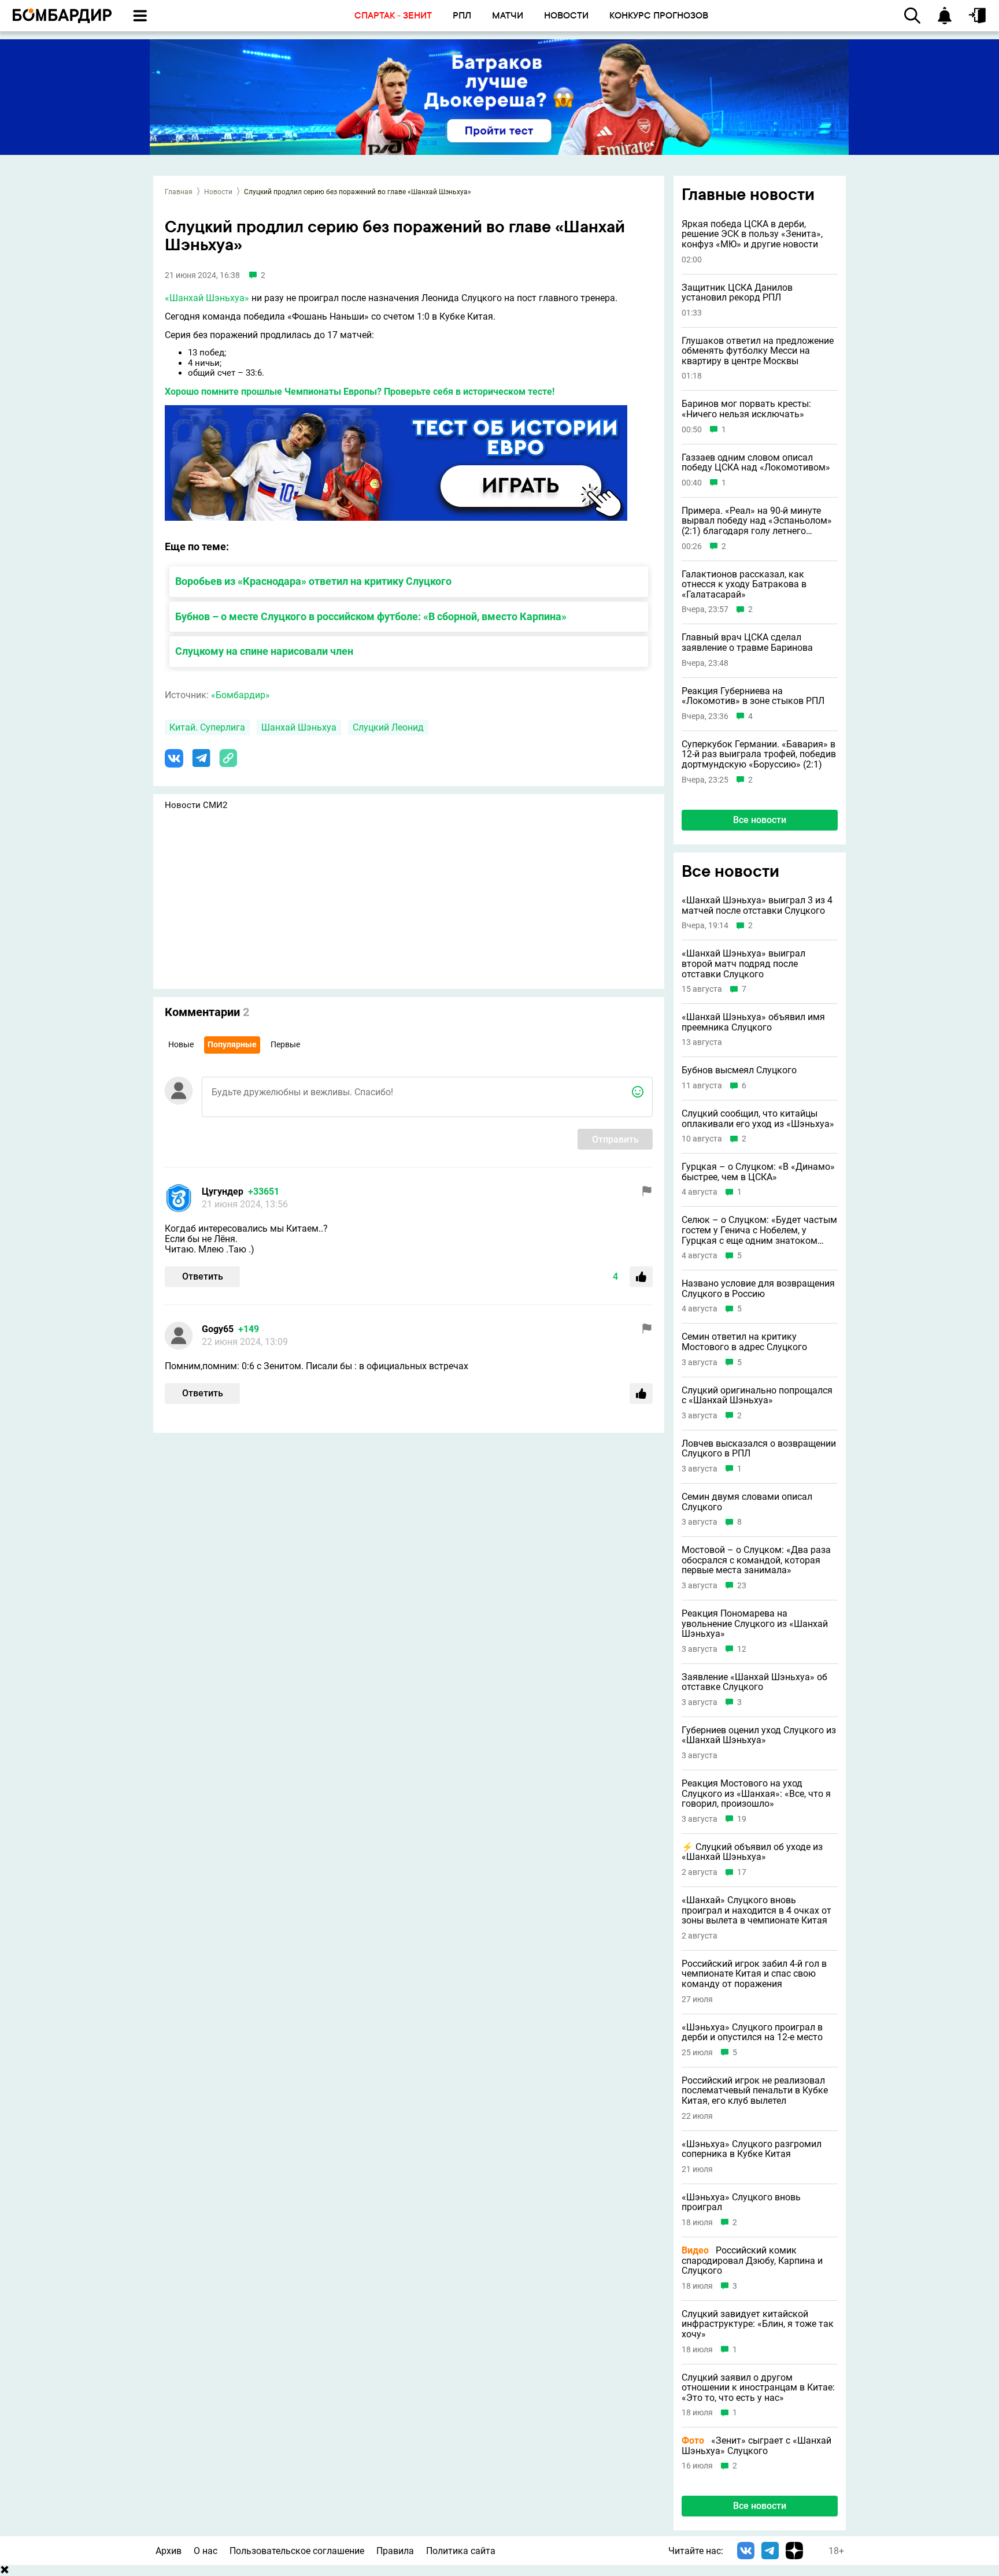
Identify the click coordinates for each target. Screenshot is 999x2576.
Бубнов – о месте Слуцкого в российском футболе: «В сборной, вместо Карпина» (371, 616)
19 (742, 1819)
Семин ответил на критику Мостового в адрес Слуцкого (744, 1342)
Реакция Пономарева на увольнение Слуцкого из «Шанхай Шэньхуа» (755, 1624)
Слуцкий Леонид (388, 727)
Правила (395, 2551)
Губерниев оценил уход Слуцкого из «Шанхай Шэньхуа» (759, 1735)
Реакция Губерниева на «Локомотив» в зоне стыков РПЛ (753, 696)
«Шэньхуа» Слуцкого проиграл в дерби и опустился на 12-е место (752, 2032)
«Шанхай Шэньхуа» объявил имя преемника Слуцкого (753, 1022)
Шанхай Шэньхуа (299, 727)
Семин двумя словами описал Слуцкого (747, 1502)
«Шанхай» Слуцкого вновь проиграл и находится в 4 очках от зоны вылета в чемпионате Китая (756, 1910)
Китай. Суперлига (207, 727)
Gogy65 (218, 1329)
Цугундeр (223, 1191)
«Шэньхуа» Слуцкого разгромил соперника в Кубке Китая (752, 2149)
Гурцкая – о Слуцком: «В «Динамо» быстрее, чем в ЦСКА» (758, 1172)
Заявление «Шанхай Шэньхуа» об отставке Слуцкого (754, 1682)
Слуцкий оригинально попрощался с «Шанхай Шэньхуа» (757, 1396)
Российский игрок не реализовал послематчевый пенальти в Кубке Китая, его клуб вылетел (755, 2091)
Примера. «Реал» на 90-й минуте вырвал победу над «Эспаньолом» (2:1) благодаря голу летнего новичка (757, 521)
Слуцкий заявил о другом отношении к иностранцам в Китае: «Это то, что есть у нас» (758, 2388)
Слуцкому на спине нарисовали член (264, 651)
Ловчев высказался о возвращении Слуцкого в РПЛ (759, 1449)
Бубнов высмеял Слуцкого (739, 1070)
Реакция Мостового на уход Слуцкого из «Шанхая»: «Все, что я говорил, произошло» (756, 1794)
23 (742, 1586)
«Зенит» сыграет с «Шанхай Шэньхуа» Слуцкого (756, 2446)
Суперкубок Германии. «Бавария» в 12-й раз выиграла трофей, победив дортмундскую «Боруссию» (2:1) (759, 755)
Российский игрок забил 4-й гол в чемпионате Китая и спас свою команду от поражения (754, 1974)
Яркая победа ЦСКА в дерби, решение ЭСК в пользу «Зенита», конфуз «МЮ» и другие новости (752, 234)
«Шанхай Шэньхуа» (207, 298)
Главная (179, 192)
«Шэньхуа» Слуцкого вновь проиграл (741, 2202)
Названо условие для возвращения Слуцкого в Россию (758, 1289)
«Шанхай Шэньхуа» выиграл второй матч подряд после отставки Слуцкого (743, 964)
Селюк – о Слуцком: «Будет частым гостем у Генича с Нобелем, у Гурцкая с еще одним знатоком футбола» (759, 1230)
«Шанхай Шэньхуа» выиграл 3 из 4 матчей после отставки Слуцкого (757, 905)
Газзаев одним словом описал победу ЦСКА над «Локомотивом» (756, 463)
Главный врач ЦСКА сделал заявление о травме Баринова (747, 642)
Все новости (760, 820)
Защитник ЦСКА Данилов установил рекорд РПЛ (737, 293)
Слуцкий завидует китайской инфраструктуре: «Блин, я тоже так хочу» (758, 2324)
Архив (169, 2551)
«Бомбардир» (240, 695)
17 (742, 1872)
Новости (218, 192)
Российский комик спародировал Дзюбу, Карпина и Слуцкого (752, 2261)
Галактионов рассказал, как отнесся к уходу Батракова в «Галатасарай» (744, 585)
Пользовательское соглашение (297, 2551)
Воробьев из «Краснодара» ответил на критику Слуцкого (313, 581)
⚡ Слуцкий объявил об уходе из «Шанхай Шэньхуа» (752, 1852)
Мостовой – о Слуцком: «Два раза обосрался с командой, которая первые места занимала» (756, 1560)
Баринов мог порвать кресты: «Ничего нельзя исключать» (746, 409)
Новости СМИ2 (196, 805)
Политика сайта (461, 2551)
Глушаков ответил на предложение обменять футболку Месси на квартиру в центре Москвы (758, 351)
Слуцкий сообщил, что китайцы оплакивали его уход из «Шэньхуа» (758, 1119)
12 (742, 1649)
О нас (206, 2551)
